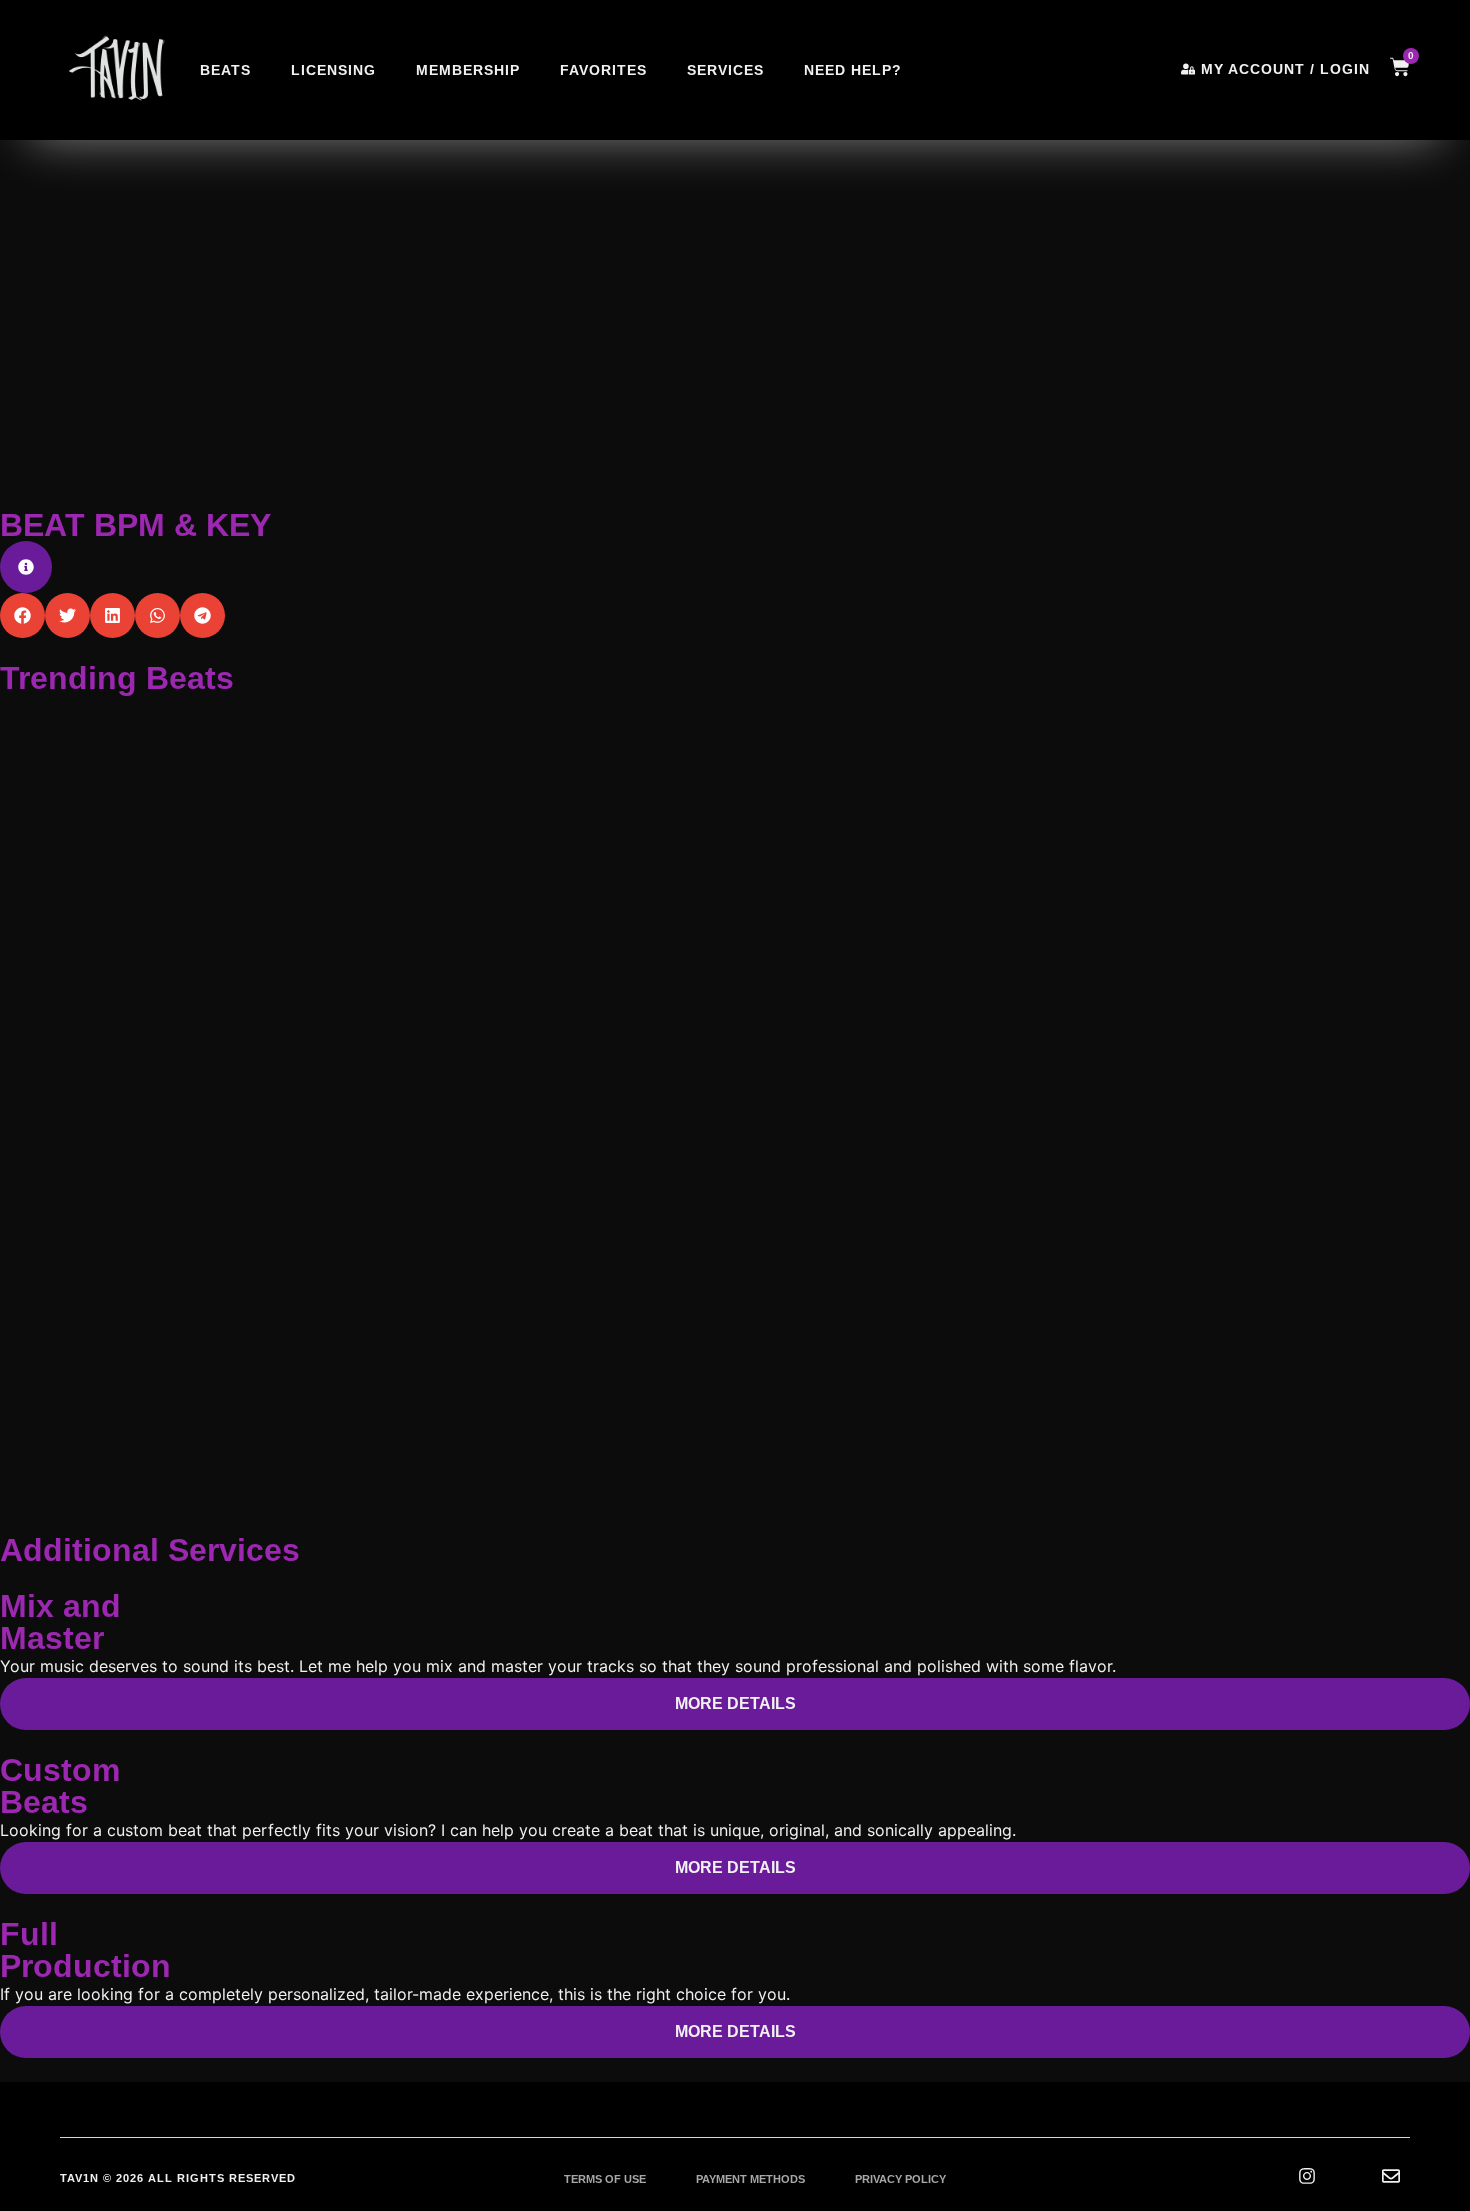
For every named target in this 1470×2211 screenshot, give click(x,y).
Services (725, 70)
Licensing (333, 70)
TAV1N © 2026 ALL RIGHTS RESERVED (178, 2178)
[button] (236, 254)
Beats (225, 70)
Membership (468, 70)
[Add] (256, 430)
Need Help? (853, 70)
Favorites (603, 70)
